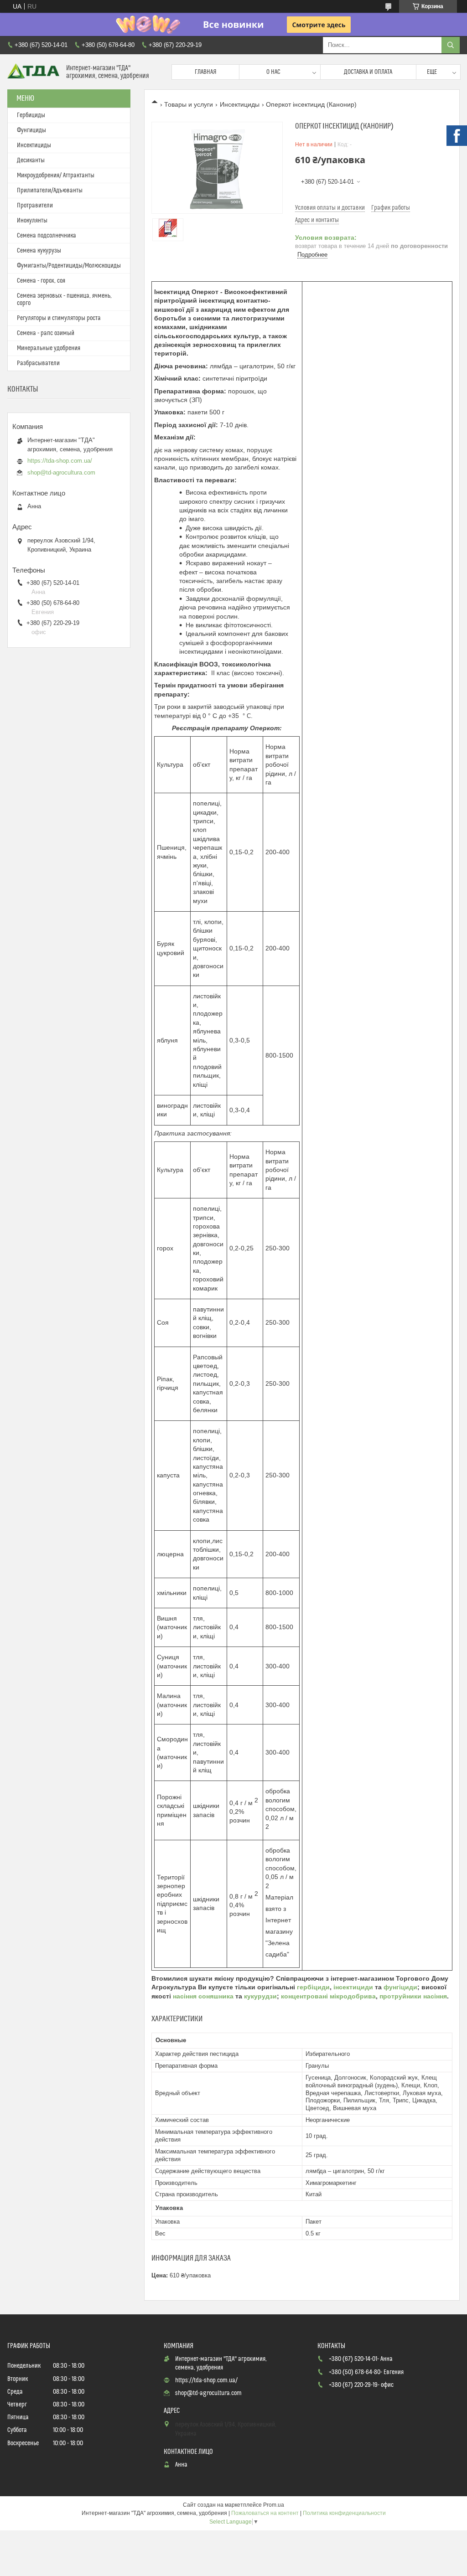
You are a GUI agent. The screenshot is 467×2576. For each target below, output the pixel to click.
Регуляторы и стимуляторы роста (59, 318)
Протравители (35, 206)
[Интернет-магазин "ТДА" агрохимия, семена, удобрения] (33, 72)
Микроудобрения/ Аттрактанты (56, 176)
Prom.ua (274, 2505)
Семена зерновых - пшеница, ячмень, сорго (64, 299)
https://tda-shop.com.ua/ (60, 461)
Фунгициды (31, 130)
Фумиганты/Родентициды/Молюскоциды (69, 266)
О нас (273, 72)
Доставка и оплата (368, 72)
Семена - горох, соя (41, 281)
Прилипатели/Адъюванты (50, 191)
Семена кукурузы (39, 251)
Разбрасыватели (38, 363)
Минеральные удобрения (49, 348)
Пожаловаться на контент (265, 2513)
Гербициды (31, 115)
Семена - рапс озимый (46, 333)
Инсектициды (240, 104)
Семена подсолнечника (47, 236)
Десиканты (31, 160)
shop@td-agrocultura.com (61, 472)
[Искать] (451, 45)
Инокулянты (32, 221)
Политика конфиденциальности (344, 2513)
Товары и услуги (189, 104)
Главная (206, 72)
